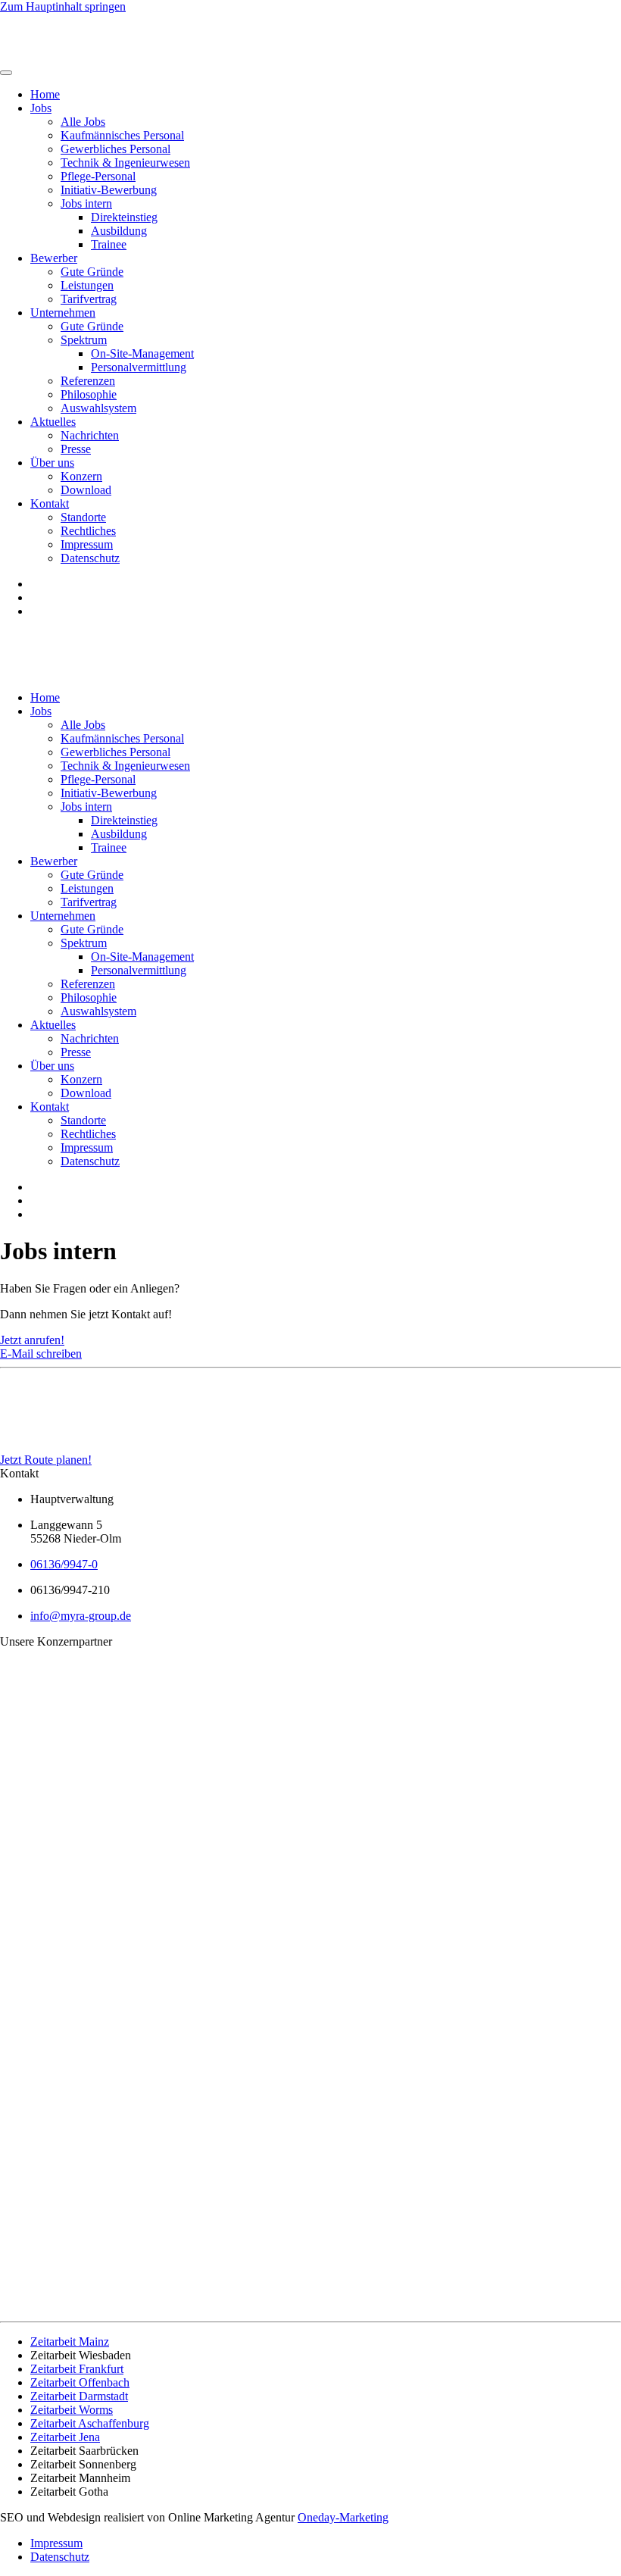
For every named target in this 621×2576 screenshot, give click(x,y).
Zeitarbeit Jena (65, 2437)
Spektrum (84, 340)
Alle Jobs (83, 122)
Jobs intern (86, 203)
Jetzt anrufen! (32, 1340)
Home (45, 94)
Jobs (41, 108)
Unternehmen (63, 313)
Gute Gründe (92, 272)
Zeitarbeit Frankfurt (77, 2369)
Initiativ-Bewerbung (109, 190)
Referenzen (88, 381)
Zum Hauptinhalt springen (63, 6)
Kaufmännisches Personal (122, 135)
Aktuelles (53, 422)
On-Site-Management (142, 353)
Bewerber (54, 258)
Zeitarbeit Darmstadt (79, 2396)
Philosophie (89, 394)
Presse (76, 449)
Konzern (81, 476)
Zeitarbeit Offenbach (80, 2382)
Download (86, 490)
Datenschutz (90, 558)
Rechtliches (88, 531)
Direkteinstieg (124, 217)
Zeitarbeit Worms (72, 2410)
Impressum (87, 544)
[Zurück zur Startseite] (53, 55)
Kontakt (50, 503)
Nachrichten (90, 435)
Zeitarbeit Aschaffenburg (90, 2423)
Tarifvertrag (89, 299)
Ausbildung (119, 231)
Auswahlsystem (98, 408)
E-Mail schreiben (41, 1354)
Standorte (83, 517)
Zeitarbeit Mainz (70, 2342)
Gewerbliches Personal (115, 149)
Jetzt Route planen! (46, 1460)
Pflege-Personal (98, 176)
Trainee (109, 244)
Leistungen (87, 285)
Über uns (52, 463)
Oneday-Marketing (343, 2517)
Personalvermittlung (139, 367)
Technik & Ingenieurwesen (125, 163)
